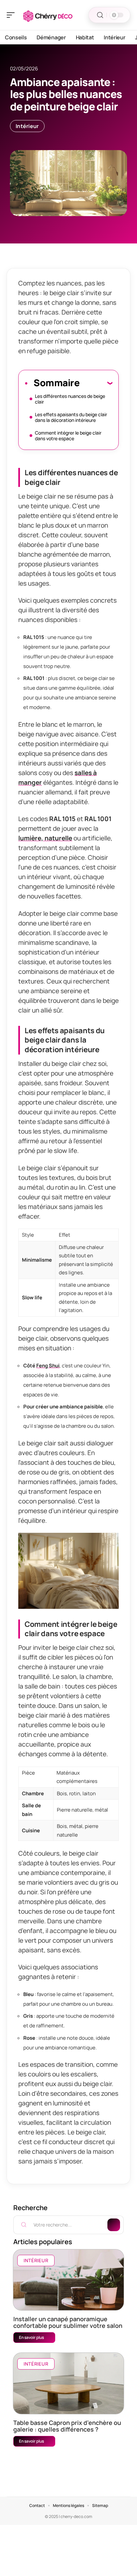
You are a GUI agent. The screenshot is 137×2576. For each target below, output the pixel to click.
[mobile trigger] (12, 15)
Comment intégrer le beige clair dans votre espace (68, 436)
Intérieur (27, 126)
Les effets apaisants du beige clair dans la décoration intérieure (71, 417)
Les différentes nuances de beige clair (70, 399)
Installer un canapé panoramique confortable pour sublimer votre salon (68, 2322)
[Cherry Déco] (48, 15)
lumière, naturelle (45, 838)
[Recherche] (100, 15)
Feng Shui (48, 1366)
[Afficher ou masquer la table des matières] (96, 383)
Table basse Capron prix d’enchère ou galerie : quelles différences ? (67, 2426)
